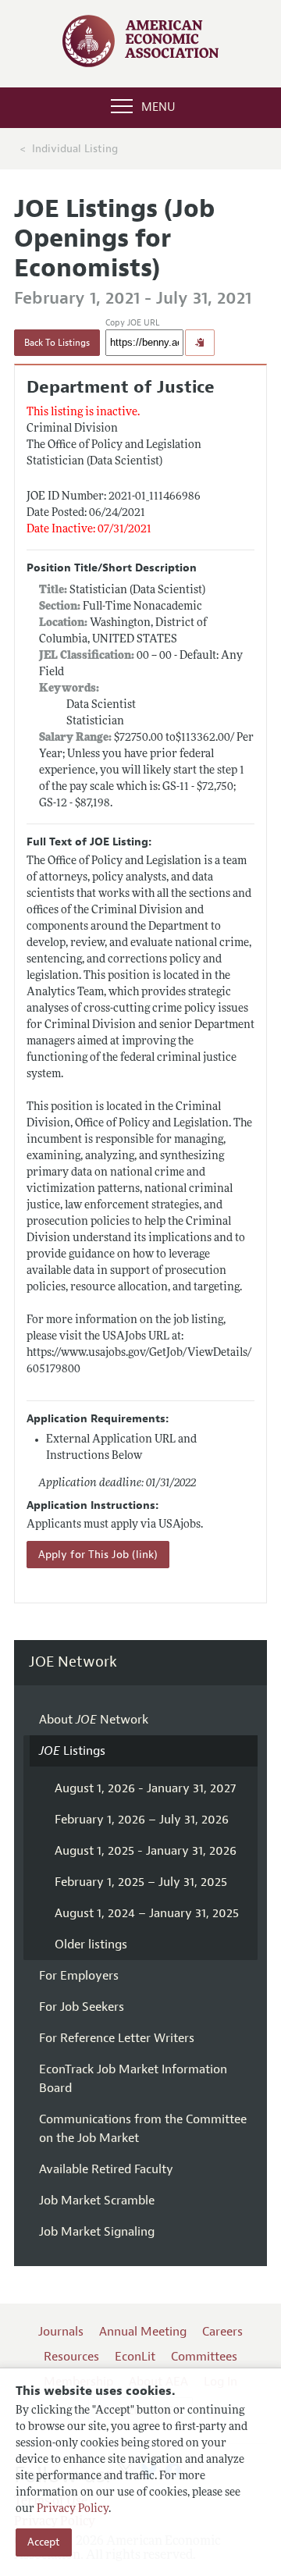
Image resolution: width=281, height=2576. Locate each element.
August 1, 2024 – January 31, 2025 (147, 1913)
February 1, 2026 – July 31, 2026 (142, 1820)
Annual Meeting (143, 2332)
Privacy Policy (73, 2509)
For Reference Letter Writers (117, 2038)
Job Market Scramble (97, 2201)
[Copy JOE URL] (200, 343)
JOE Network (73, 1662)
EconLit (135, 2357)
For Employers (79, 1976)
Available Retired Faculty (106, 2169)
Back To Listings (57, 343)
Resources (71, 2357)
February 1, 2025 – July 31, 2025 (141, 1882)
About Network (94, 1720)
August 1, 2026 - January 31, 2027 (145, 1788)
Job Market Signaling (97, 2232)
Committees (204, 2357)
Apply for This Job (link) (98, 1555)
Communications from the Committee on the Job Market (143, 2129)
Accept (44, 2542)
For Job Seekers (82, 2007)
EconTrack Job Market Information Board (133, 2079)
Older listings (91, 1944)
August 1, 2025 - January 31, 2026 (146, 1851)
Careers (222, 2332)
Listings (72, 1751)
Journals (61, 2332)
